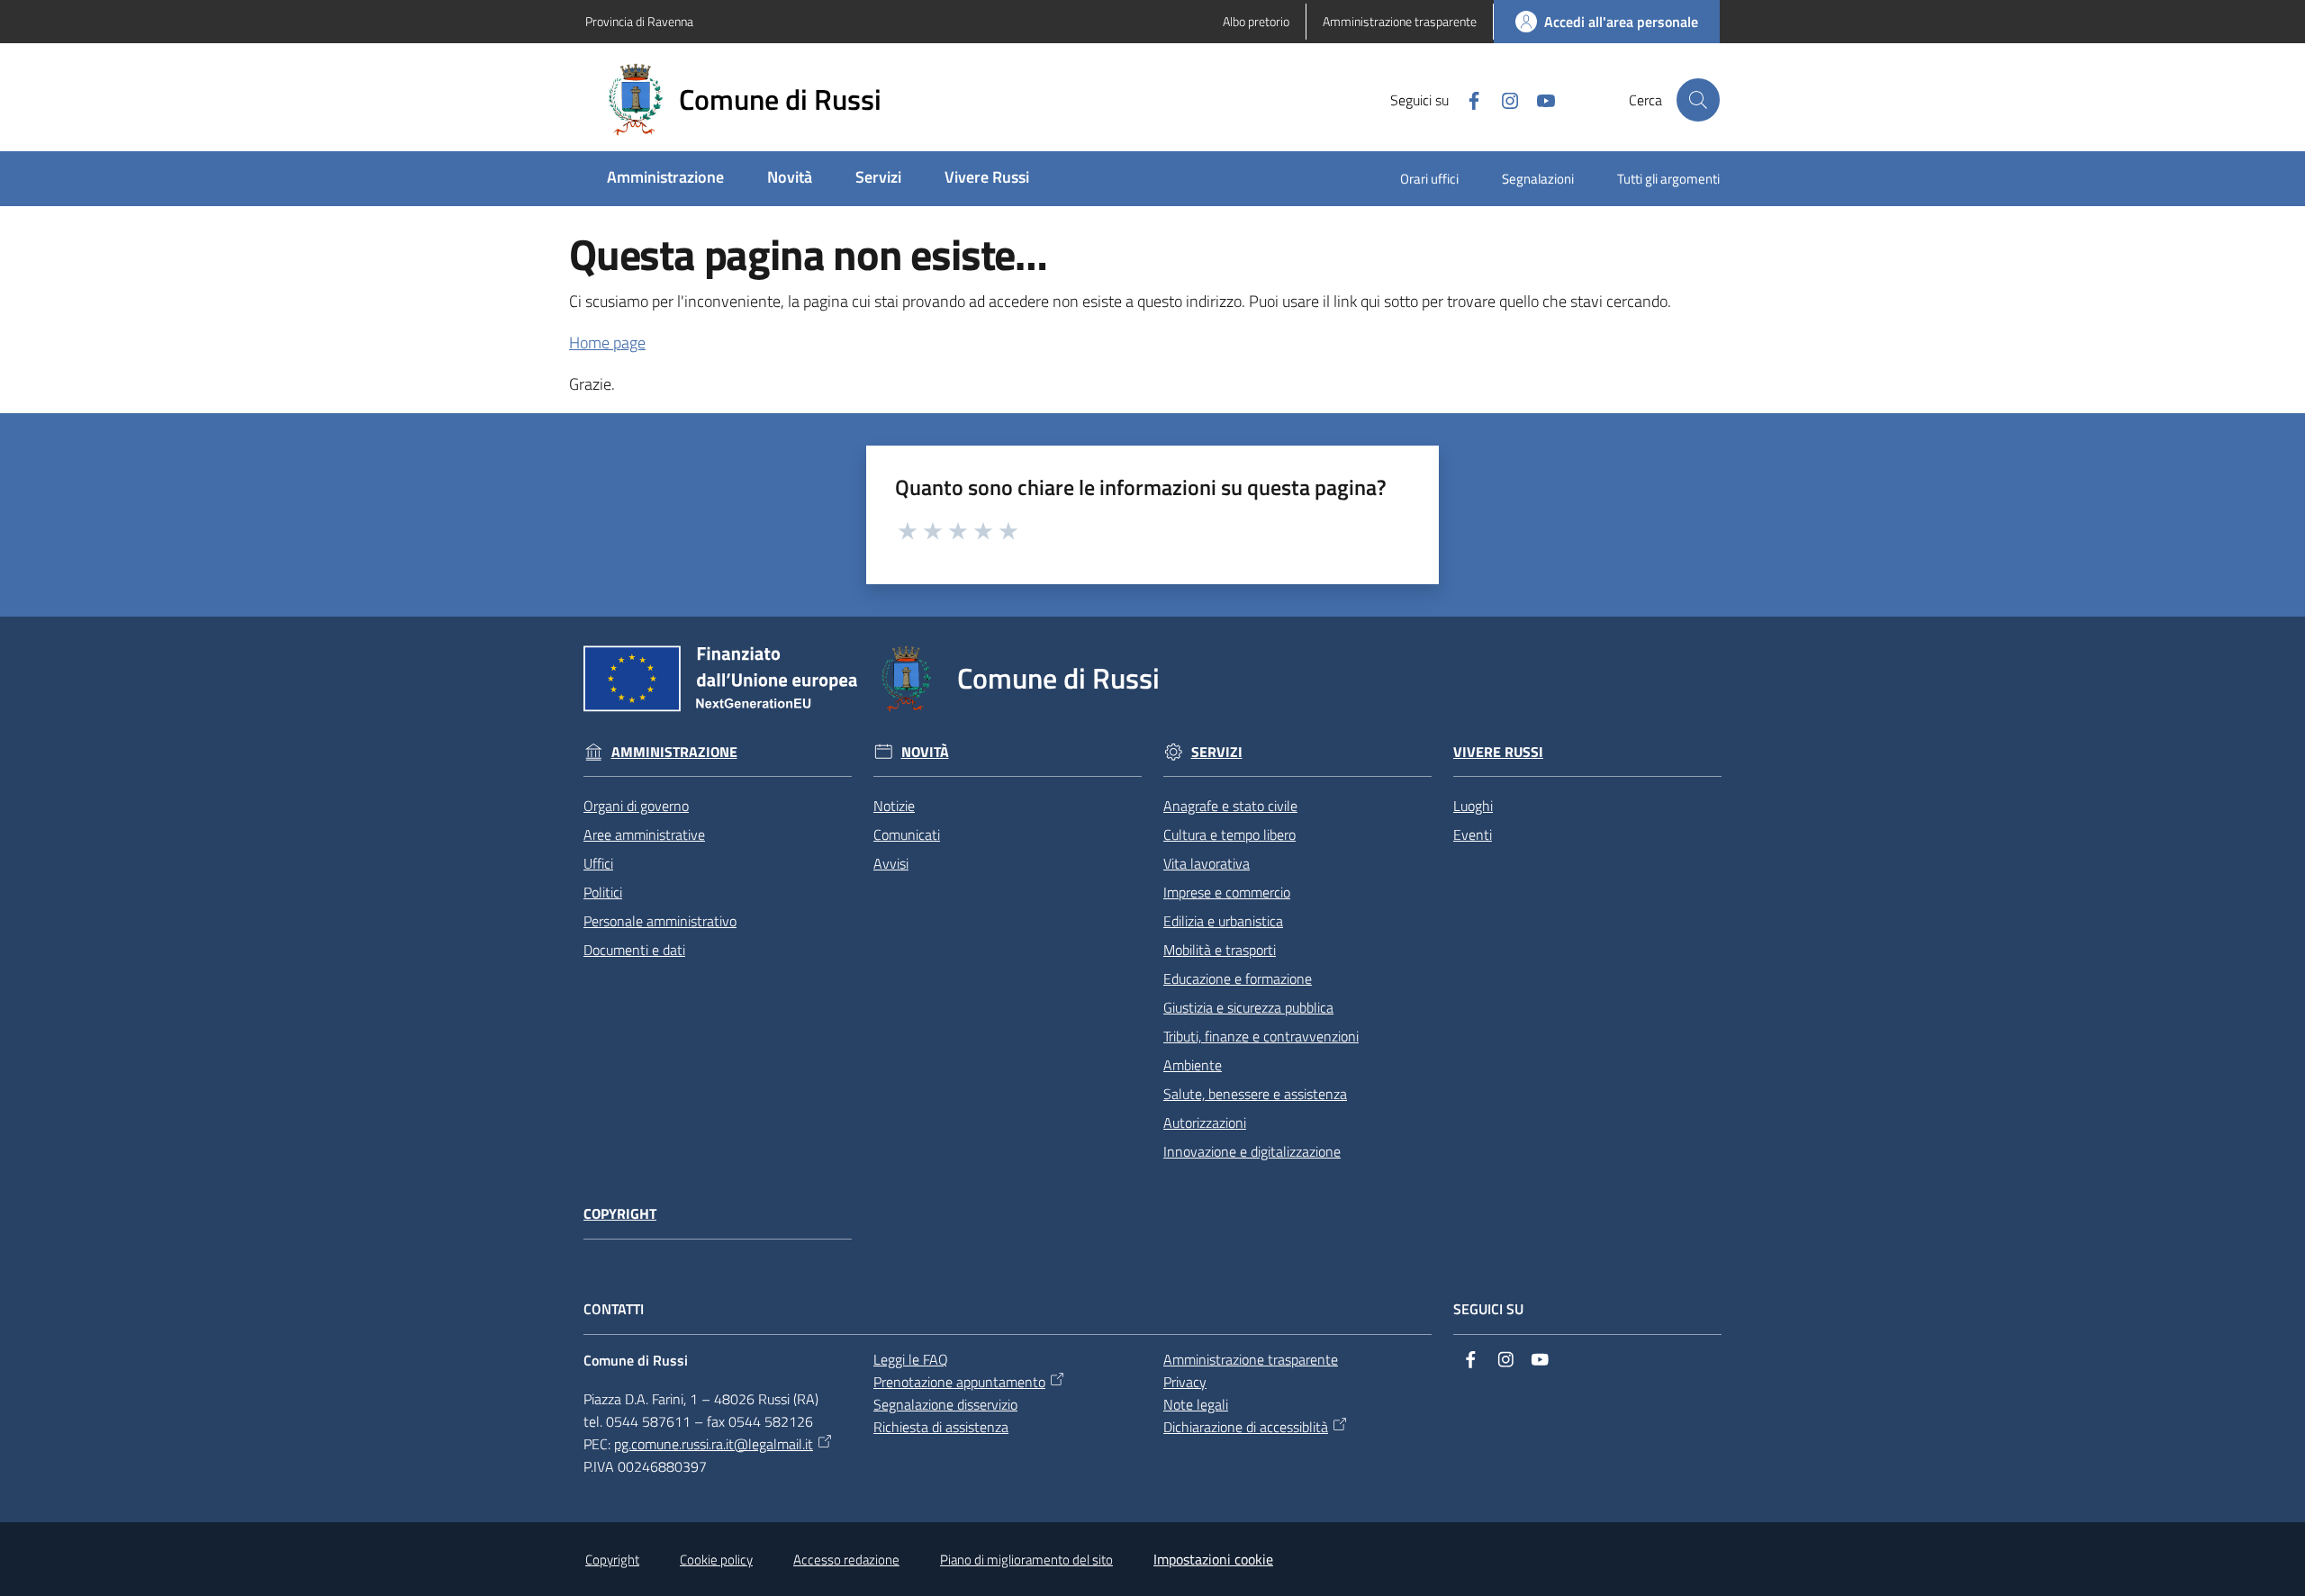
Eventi (1473, 834)
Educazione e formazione (1238, 978)
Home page (607, 343)
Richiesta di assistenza (941, 1427)
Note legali (1196, 1404)
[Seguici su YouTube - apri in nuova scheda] (1539, 99)
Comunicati (907, 834)
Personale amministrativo (660, 921)
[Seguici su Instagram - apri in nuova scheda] (1503, 99)
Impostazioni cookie (1213, 1559)
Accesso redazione (846, 1560)
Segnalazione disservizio (945, 1404)
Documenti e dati (634, 950)
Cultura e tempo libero (1229, 834)
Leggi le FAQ (911, 1359)
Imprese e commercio (1227, 892)
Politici (603, 892)
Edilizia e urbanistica (1223, 921)
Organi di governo (636, 806)
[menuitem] (665, 179)
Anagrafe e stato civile (1230, 806)
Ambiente (1193, 1065)
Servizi (1217, 752)
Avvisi (891, 863)
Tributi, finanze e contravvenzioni (1261, 1036)
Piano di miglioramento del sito (1026, 1560)
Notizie (894, 806)
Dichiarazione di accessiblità (1246, 1427)
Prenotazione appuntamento (959, 1382)
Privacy (1185, 1382)
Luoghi (1473, 806)
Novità (925, 752)
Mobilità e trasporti (1220, 950)
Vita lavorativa (1207, 863)
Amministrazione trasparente (1251, 1359)
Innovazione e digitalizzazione (1252, 1151)
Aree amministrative (644, 834)
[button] (1698, 100)
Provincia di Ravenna (639, 21)
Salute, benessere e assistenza (1255, 1094)
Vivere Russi (1498, 752)
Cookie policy (716, 1560)
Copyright (620, 1214)
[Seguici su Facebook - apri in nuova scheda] (1467, 99)
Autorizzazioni (1205, 1123)
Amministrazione (674, 752)
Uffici (598, 863)
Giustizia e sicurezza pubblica (1248, 1007)
